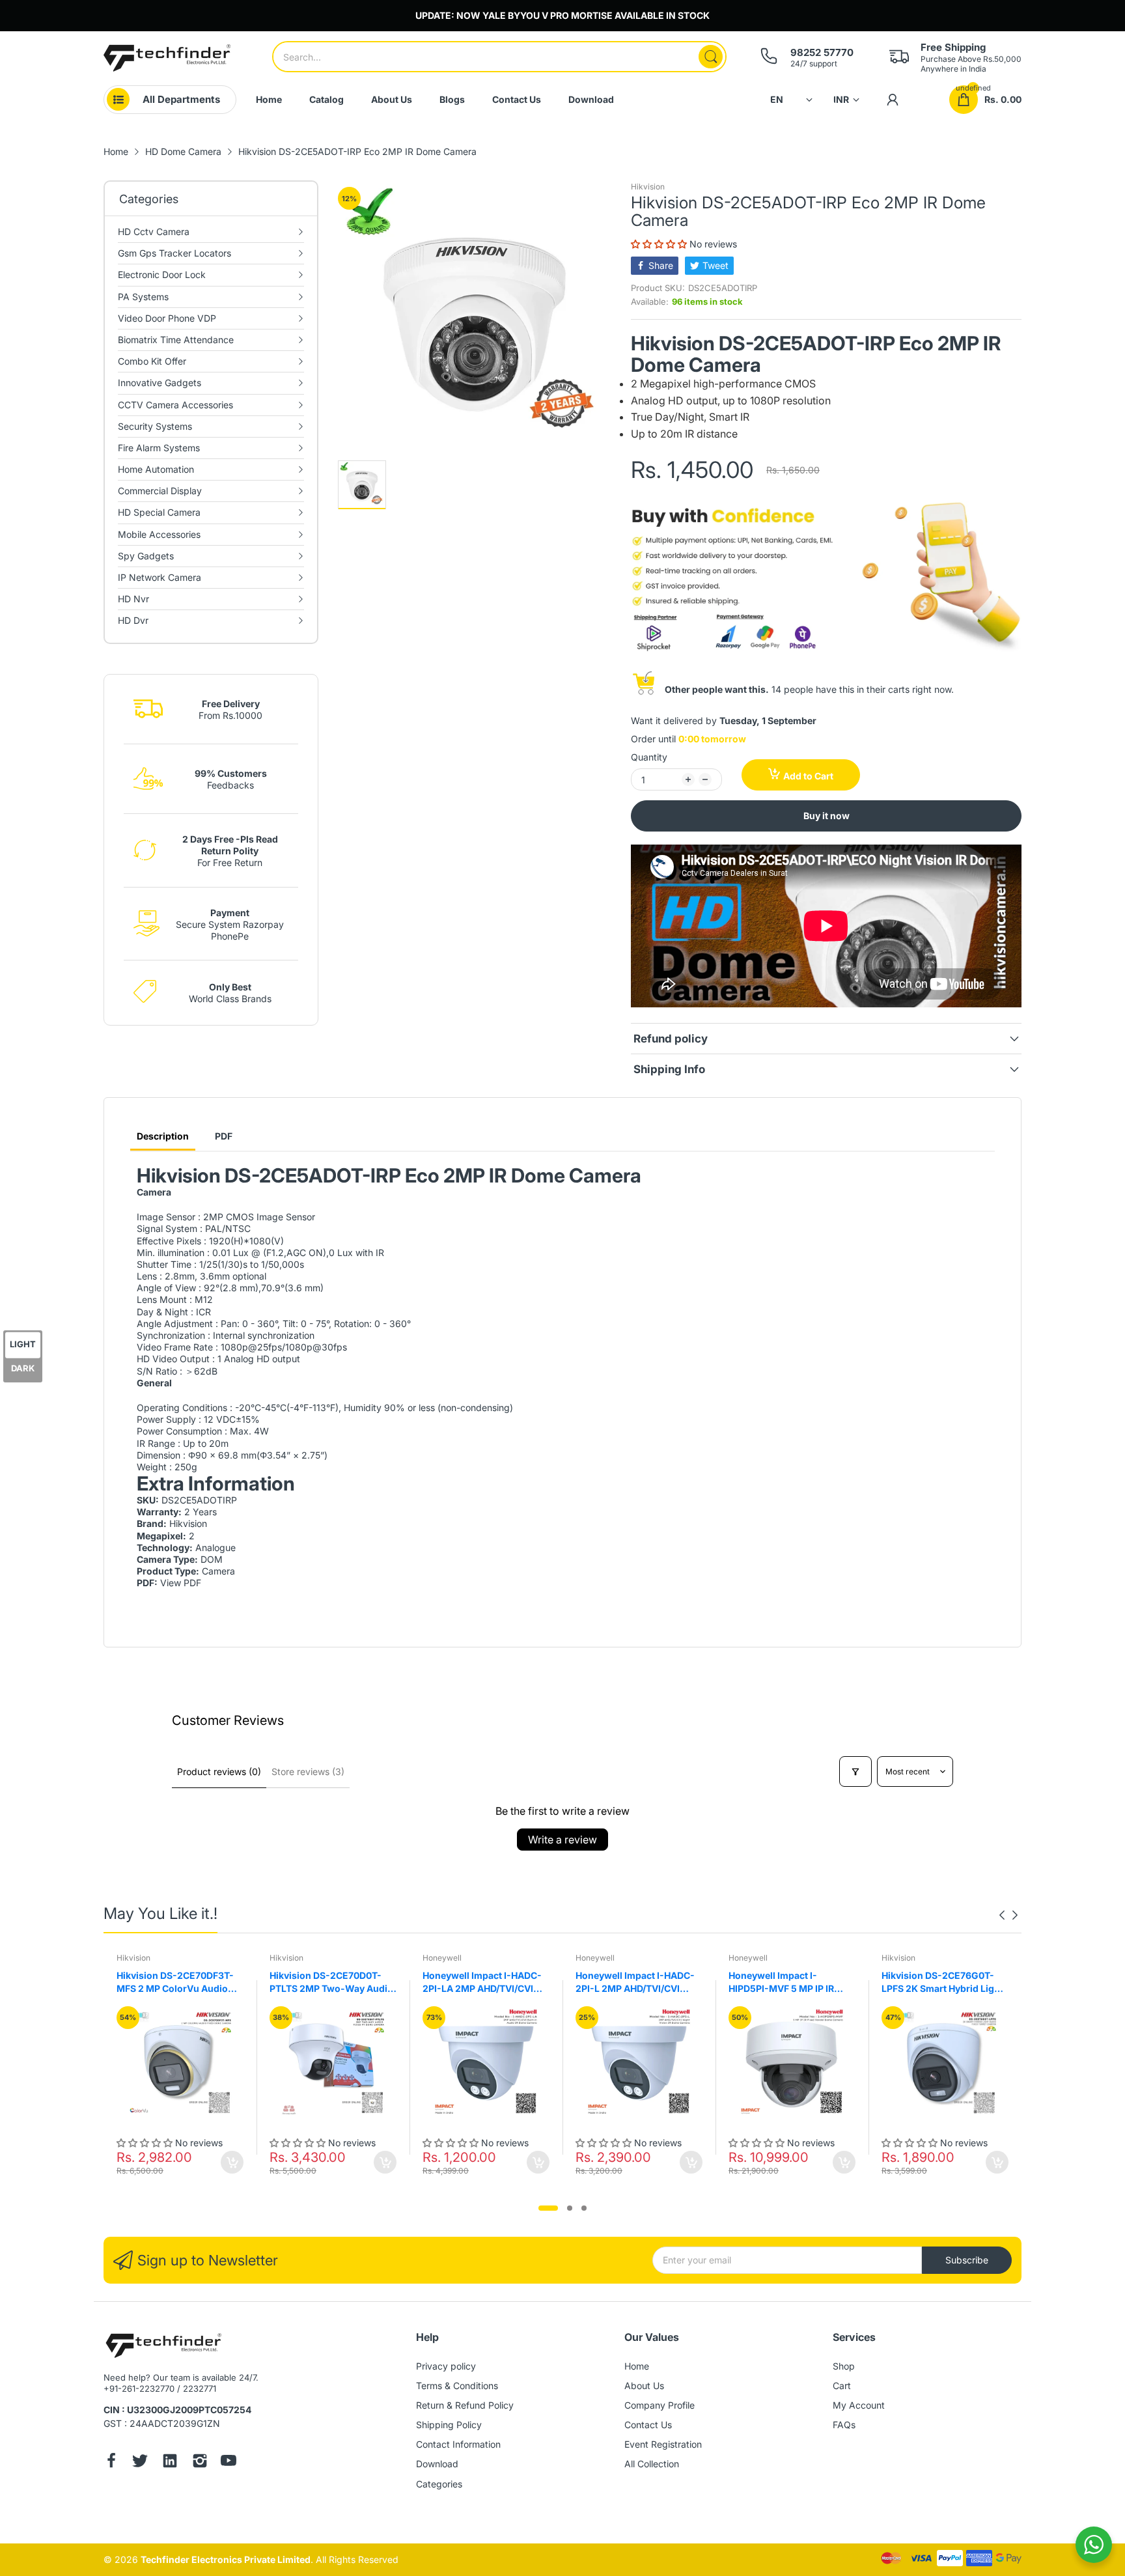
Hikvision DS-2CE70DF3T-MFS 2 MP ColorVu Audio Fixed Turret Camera (175, 1982)
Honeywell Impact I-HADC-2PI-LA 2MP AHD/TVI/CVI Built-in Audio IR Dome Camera (482, 1982)
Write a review (562, 1840)
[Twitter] (140, 2462)
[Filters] (855, 1771)
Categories (439, 2484)
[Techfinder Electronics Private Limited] (167, 58)
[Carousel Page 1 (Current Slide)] (548, 2208)
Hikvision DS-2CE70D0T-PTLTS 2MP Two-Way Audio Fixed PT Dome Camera (331, 1982)
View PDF (181, 1583)
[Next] (1002, 1915)
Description (163, 1136)
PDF (224, 1136)
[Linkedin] (170, 2462)
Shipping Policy (449, 2425)
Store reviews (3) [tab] (308, 1771)
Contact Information (458, 2444)
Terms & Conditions (457, 2386)
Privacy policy (446, 2366)
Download (437, 2464)
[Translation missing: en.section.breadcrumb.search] (711, 57)
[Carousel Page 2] (570, 2208)
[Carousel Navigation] (1008, 1915)
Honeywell (442, 1958)
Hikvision (648, 187)
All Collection (652, 2464)
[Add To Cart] (232, 2162)
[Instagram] (200, 2462)
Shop (844, 2366)
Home (637, 2366)
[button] (660, 244)
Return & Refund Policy (465, 2405)
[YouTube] (229, 2462)
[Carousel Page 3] (584, 2208)
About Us (644, 2386)
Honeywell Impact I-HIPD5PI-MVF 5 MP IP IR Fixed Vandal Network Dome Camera (791, 1982)
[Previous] (1015, 1915)
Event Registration (663, 2444)
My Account (859, 2405)
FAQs (844, 2425)
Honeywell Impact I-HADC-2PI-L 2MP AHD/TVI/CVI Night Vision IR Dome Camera (635, 1982)
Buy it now (826, 816)
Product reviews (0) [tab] (219, 1771)
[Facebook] (111, 2462)
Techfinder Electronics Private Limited (226, 2559)
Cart (842, 2386)
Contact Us (648, 2425)
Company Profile (660, 2405)
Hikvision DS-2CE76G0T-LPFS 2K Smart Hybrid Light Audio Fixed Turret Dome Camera (942, 1982)
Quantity (649, 757)
